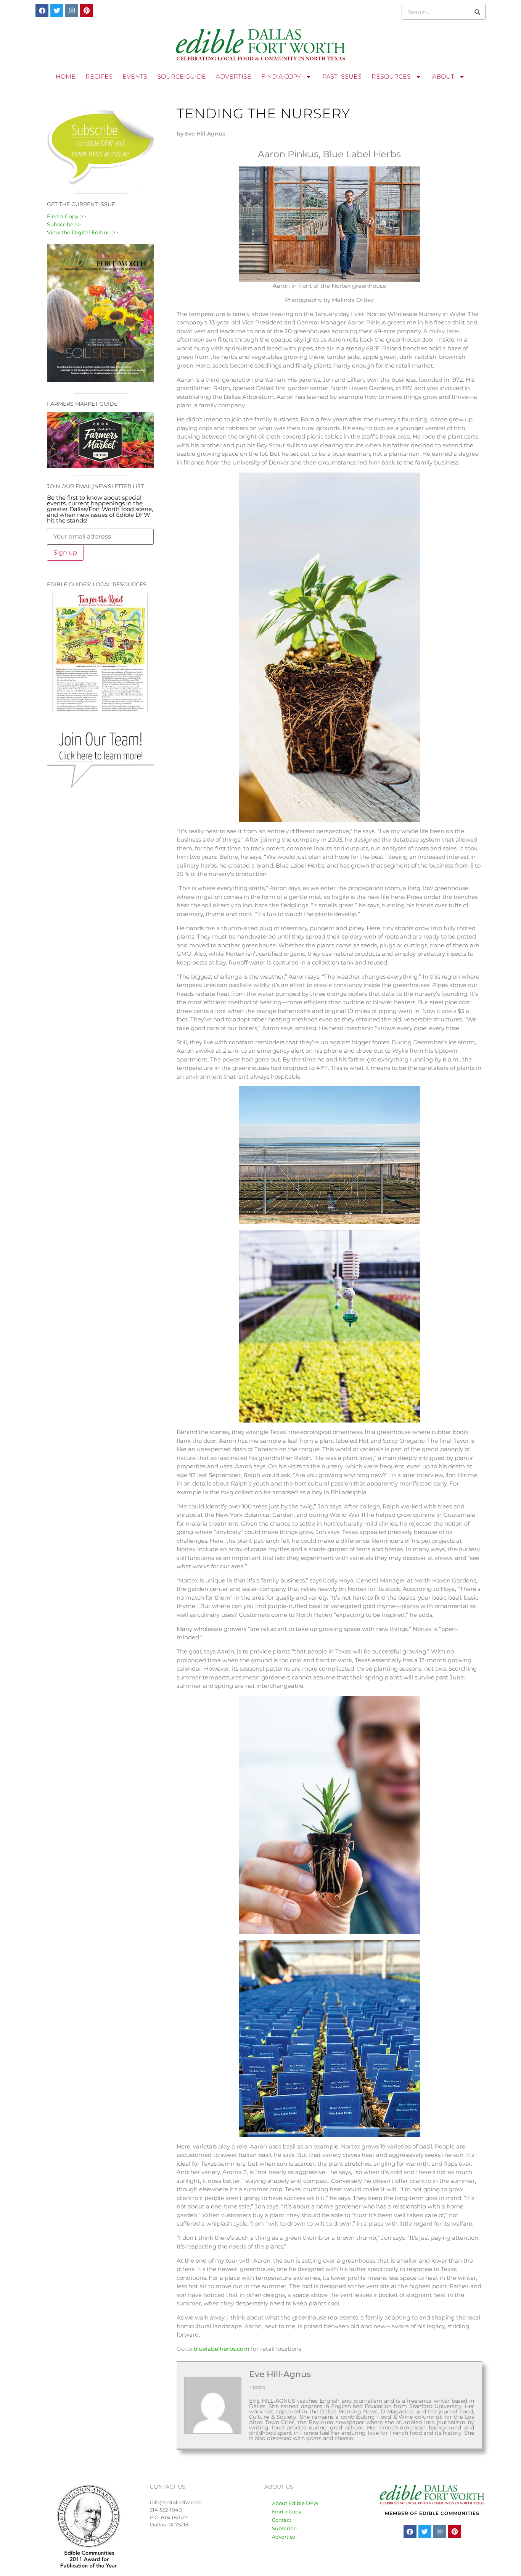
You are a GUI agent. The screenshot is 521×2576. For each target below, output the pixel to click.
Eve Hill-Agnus (280, 2374)
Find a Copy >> (67, 216)
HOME (66, 77)
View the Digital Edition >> (83, 232)
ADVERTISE (234, 77)
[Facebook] (42, 10)
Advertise (284, 2537)
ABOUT (443, 77)
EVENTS (135, 77)
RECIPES (99, 77)
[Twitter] (57, 10)
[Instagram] (72, 10)
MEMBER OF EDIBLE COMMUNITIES (432, 2513)
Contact (282, 2520)
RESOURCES (391, 77)
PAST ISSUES (342, 77)
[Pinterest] (87, 10)
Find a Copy (287, 2511)
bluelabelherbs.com (221, 2349)
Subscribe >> (64, 224)
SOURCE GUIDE (182, 77)
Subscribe (284, 2528)
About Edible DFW (295, 2503)
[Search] (477, 12)
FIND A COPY (281, 77)
